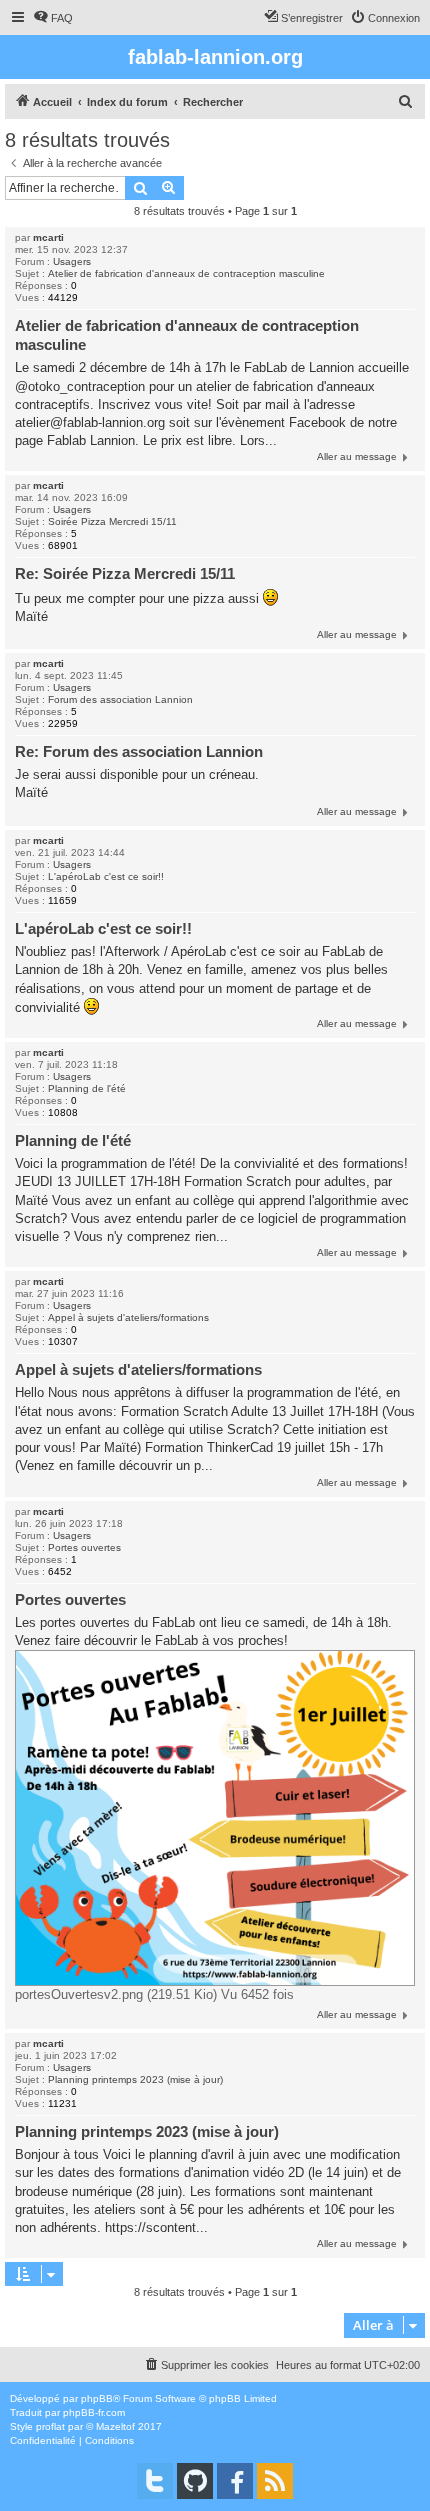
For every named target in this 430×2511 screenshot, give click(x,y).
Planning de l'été (87, 1088)
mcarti (48, 237)
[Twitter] (155, 2481)
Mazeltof (115, 2426)
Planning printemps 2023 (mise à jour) (135, 2079)
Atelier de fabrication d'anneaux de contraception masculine (186, 273)
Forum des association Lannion (120, 699)
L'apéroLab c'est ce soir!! (106, 876)
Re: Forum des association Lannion (139, 751)
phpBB (97, 2398)
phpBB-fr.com (94, 2412)
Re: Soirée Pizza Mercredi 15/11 (125, 573)
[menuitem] (53, 18)
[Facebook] (235, 2481)
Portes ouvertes (84, 1547)
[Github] (195, 2481)
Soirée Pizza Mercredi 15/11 (112, 521)
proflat (50, 2426)
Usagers (72, 261)
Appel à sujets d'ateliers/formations (128, 1317)
